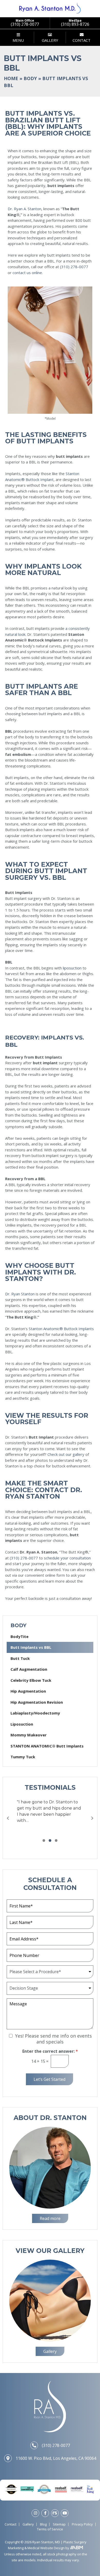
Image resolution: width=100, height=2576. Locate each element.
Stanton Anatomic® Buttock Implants (61, 1329)
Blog (43, 2524)
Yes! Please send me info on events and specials (53, 2039)
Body (30, 78)
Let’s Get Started (49, 2079)
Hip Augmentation (28, 1691)
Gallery (28, 2524)
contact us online (27, 273)
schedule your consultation (67, 1558)
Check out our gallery (66, 1454)
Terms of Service (50, 2529)
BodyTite (19, 1636)
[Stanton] (50, 8)
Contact (11, 2524)
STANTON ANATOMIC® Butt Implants (47, 1746)
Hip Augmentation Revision (37, 1702)
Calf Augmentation (29, 1669)
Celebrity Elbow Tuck (31, 1680)
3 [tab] (56, 1841)
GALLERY (50, 40)
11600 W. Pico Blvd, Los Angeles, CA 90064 (56, 2458)
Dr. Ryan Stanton (20, 1294)
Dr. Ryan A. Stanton (24, 209)
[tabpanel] (50, 1811)
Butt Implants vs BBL (31, 1647)
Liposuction (22, 1724)
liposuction (72, 968)
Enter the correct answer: (50, 2051)
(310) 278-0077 (74, 267)
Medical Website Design (46, 2548)
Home (11, 78)
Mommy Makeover (29, 1735)
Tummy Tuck (23, 1757)
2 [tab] (50, 1841)
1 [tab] (44, 1841)
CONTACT (82, 40)
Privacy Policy (82, 2524)
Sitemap (59, 2524)
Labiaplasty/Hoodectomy (35, 1713)
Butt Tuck (20, 1658)
